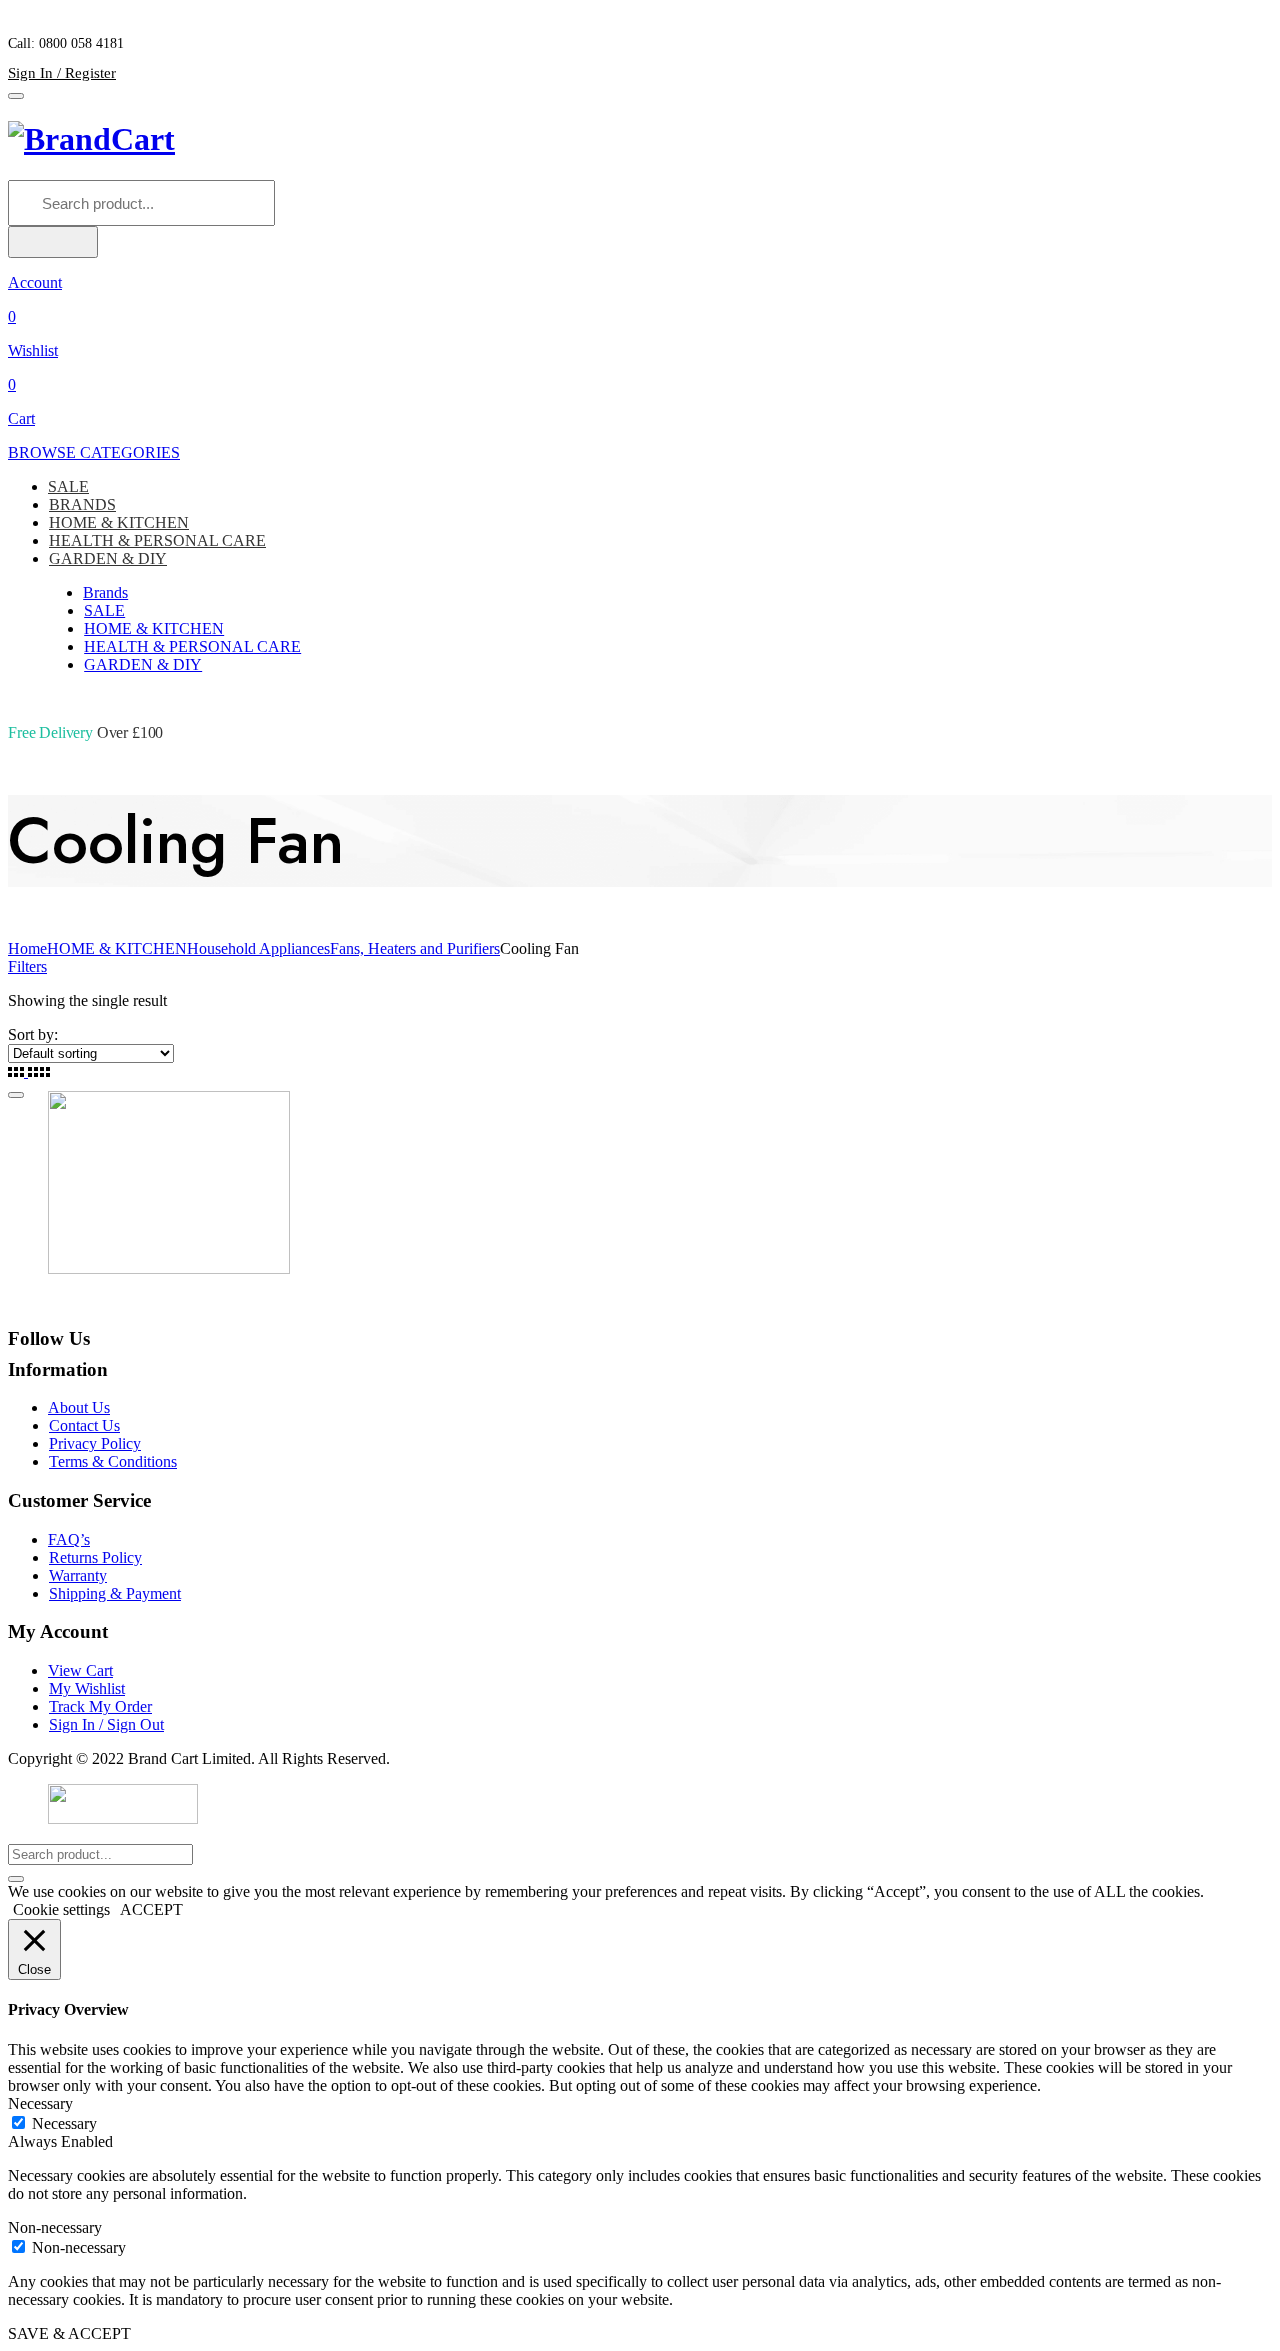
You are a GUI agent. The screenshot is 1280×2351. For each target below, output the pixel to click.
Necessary (64, 2123)
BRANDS (82, 504)
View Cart (80, 1670)
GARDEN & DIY (108, 558)
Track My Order (100, 1706)
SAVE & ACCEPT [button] (69, 2333)
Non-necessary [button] (55, 2227)
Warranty (78, 1575)
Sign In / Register (62, 73)
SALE (68, 486)
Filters (27, 966)
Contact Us (84, 1425)
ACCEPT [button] (151, 1909)
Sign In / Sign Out (106, 1724)
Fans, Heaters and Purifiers (415, 948)
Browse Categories (94, 452)
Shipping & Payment (115, 1593)
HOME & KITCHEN (119, 522)
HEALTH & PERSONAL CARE (157, 540)
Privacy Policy (95, 1443)
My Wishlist (87, 1688)
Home (27, 948)
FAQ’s (69, 1539)
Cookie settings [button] (61, 1909)
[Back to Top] (16, 1095)
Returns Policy (95, 1557)
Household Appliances (258, 948)
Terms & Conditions (113, 1461)
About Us (79, 1407)
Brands (105, 592)
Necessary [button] (40, 2103)
